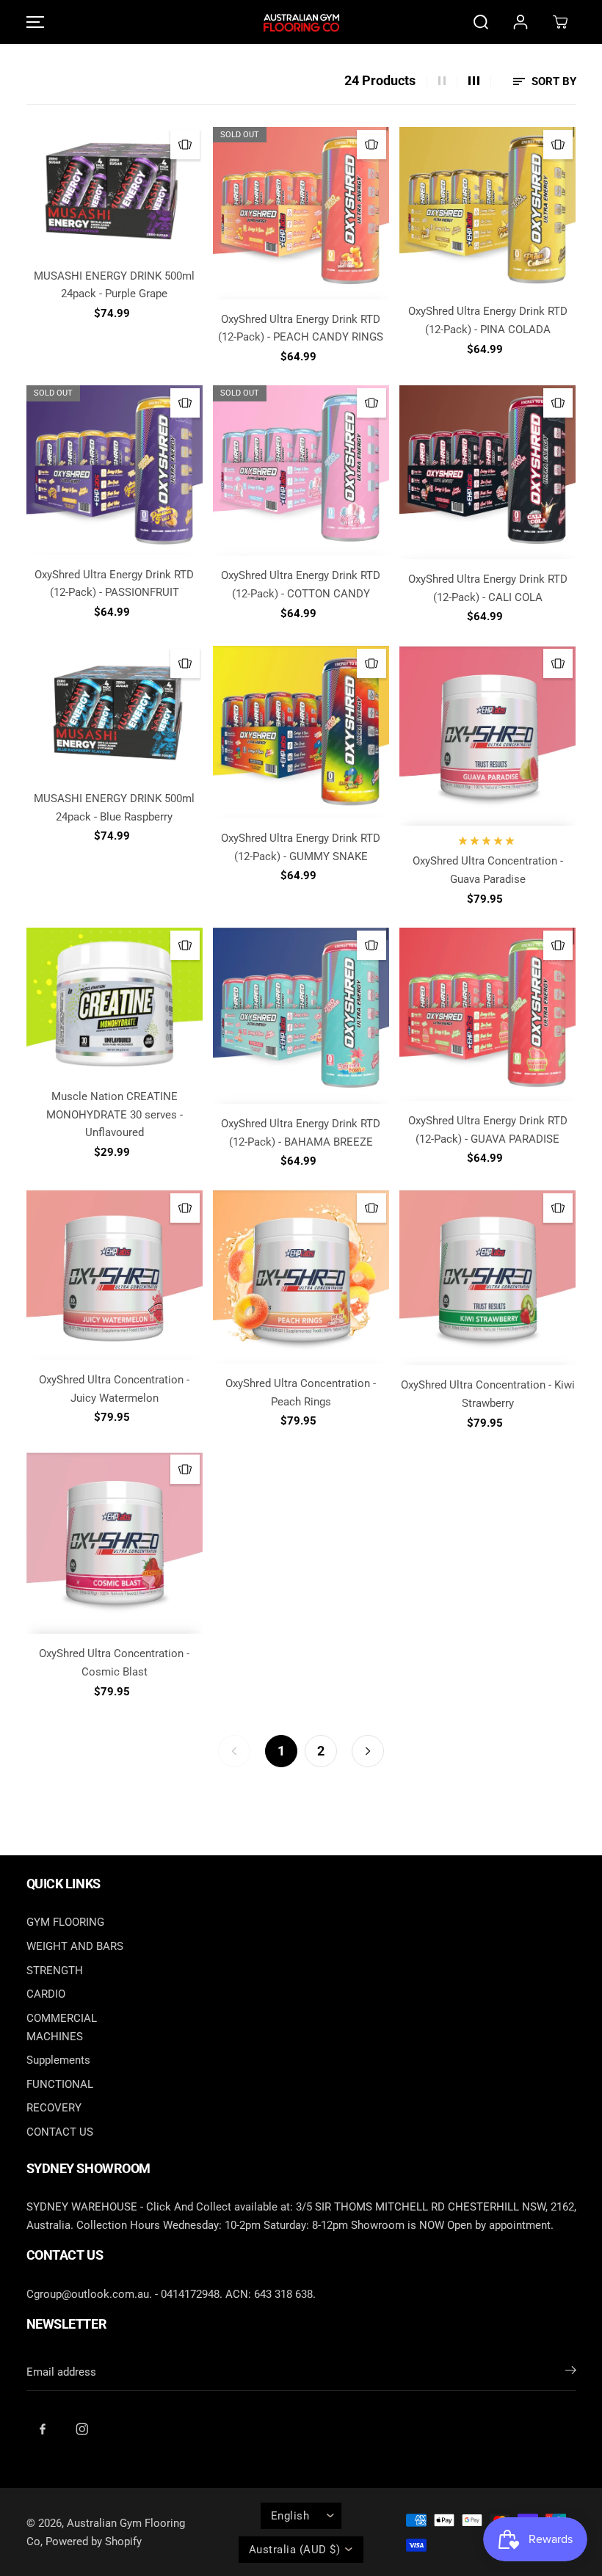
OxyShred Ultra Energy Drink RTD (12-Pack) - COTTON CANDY (301, 585)
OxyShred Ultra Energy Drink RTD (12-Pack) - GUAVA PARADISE (488, 1130)
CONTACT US (60, 2132)
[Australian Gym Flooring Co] (301, 22)
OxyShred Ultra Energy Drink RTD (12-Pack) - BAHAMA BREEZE (301, 1133)
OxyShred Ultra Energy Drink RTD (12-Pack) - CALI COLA (488, 588)
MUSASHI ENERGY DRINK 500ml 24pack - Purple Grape (114, 285)
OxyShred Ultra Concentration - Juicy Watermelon (114, 1389)
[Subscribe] (571, 2373)
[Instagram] (82, 2429)
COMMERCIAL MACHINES (62, 2027)
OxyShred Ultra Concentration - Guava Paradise (488, 870)
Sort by (552, 81)
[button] (33, 22)
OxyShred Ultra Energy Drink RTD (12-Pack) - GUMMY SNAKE (301, 847)
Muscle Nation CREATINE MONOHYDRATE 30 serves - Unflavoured (115, 1114)
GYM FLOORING (65, 1922)
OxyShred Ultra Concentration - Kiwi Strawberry (488, 1394)
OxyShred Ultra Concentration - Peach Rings (301, 1393)
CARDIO (46, 1994)
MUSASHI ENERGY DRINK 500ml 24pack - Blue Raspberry (114, 808)
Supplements (58, 2060)
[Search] (481, 22)
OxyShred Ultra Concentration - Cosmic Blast (114, 1663)
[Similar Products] (185, 145)
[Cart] (560, 22)
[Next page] (368, 1751)
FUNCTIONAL (60, 2084)
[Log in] (521, 22)
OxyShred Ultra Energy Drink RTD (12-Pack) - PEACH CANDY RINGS (301, 328)
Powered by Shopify (94, 2542)
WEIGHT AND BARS (75, 1946)
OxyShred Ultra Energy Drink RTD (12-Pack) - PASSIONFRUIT (114, 584)
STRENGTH (55, 1971)
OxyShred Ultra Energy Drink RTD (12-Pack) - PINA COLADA (488, 320)
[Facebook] (43, 2429)
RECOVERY (54, 2108)
